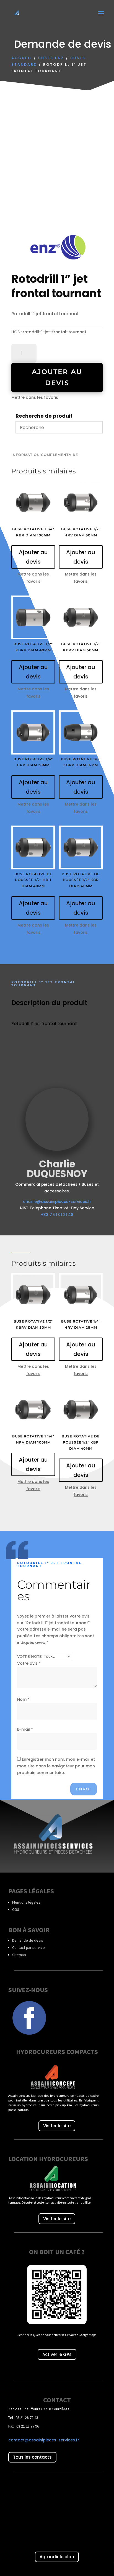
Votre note (29, 1656)
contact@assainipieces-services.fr (44, 2440)
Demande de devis (28, 1940)
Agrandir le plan (57, 2557)
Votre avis (29, 1663)
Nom (23, 1699)
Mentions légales (26, 1902)
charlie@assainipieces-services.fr (57, 1202)
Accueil (22, 58)
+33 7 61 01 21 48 (57, 1215)
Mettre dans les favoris (35, 397)
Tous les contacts (32, 2457)
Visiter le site (57, 2126)
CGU (16, 1909)
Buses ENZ (51, 58)
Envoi (84, 1789)
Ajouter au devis (57, 377)
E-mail (25, 1729)
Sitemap (19, 1955)
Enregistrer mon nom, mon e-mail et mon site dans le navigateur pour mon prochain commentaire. (56, 1766)
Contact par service (28, 1947)
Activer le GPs (57, 2354)
